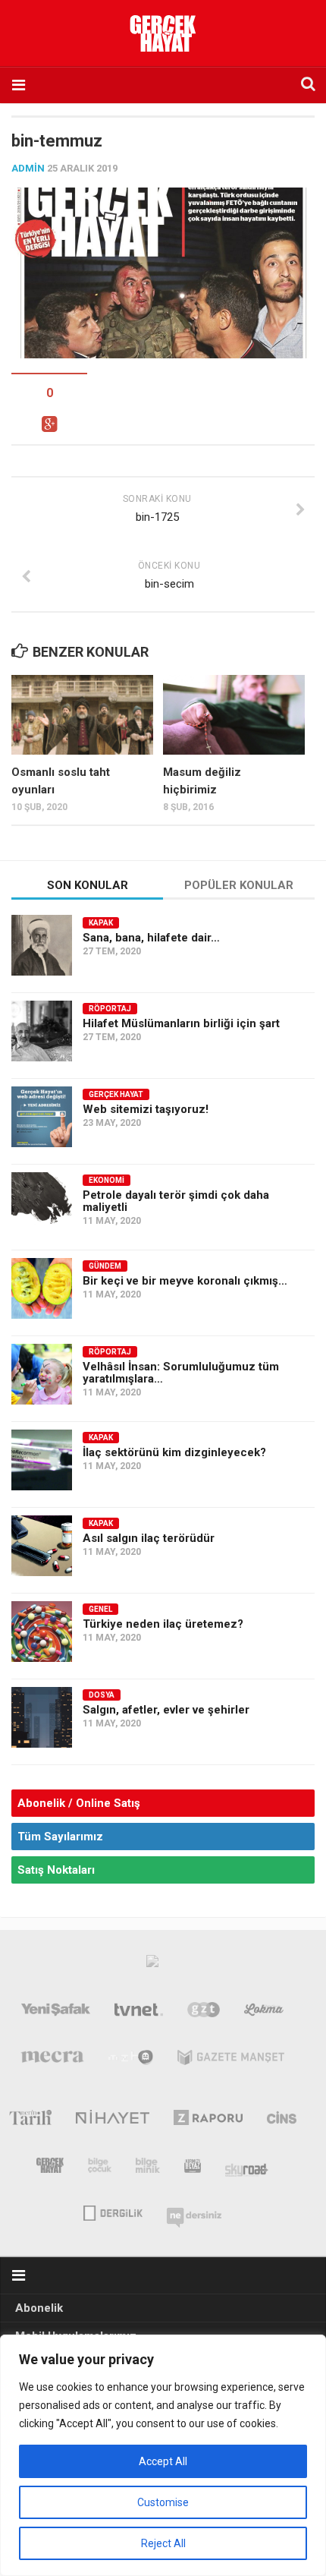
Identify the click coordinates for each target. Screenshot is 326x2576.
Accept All (163, 2461)
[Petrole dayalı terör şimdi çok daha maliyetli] (42, 1203)
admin (28, 168)
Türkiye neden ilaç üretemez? (163, 1624)
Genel (100, 1609)
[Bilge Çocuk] (100, 2168)
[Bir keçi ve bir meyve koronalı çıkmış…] (42, 1288)
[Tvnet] (139, 2013)
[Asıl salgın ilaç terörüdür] (42, 1546)
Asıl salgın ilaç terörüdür (149, 1538)
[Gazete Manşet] (231, 2060)
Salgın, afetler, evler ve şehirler (166, 1710)
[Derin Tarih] (30, 2120)
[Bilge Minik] (148, 2168)
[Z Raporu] (208, 2120)
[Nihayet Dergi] (113, 2120)
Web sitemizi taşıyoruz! (146, 1109)
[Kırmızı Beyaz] (193, 2168)
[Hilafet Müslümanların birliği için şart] (42, 1031)
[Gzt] (204, 2013)
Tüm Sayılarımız (60, 1837)
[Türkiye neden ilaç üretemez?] (42, 1632)
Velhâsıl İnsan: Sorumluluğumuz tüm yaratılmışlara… (181, 1373)
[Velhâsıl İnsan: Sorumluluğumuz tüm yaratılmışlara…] (42, 1374)
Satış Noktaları (56, 1870)
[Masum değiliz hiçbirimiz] (234, 715)
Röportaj (110, 1009)
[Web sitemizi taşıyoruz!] (42, 1117)
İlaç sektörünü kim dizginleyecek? (174, 1452)
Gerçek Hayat (116, 1094)
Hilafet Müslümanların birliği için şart (181, 1023)
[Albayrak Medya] (152, 1965)
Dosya (102, 1695)
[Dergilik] (113, 2212)
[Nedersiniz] (194, 2212)
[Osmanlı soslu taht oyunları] (82, 715)
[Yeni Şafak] (56, 2013)
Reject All (163, 2543)
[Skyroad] (247, 2168)
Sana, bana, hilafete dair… (151, 938)
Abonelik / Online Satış (79, 1803)
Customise (163, 2502)
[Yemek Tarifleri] (264, 2013)
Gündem (105, 1266)
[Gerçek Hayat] (50, 2168)
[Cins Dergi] (282, 2120)
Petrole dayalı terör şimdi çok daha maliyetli (176, 1201)
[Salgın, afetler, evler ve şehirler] (42, 1717)
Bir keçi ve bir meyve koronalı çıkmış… (185, 1281)
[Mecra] (52, 2060)
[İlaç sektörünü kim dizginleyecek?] (42, 1460)
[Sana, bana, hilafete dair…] (42, 945)
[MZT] (131, 2060)
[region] (163, 2455)
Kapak (101, 923)
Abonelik (39, 2308)
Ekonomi (107, 1180)
